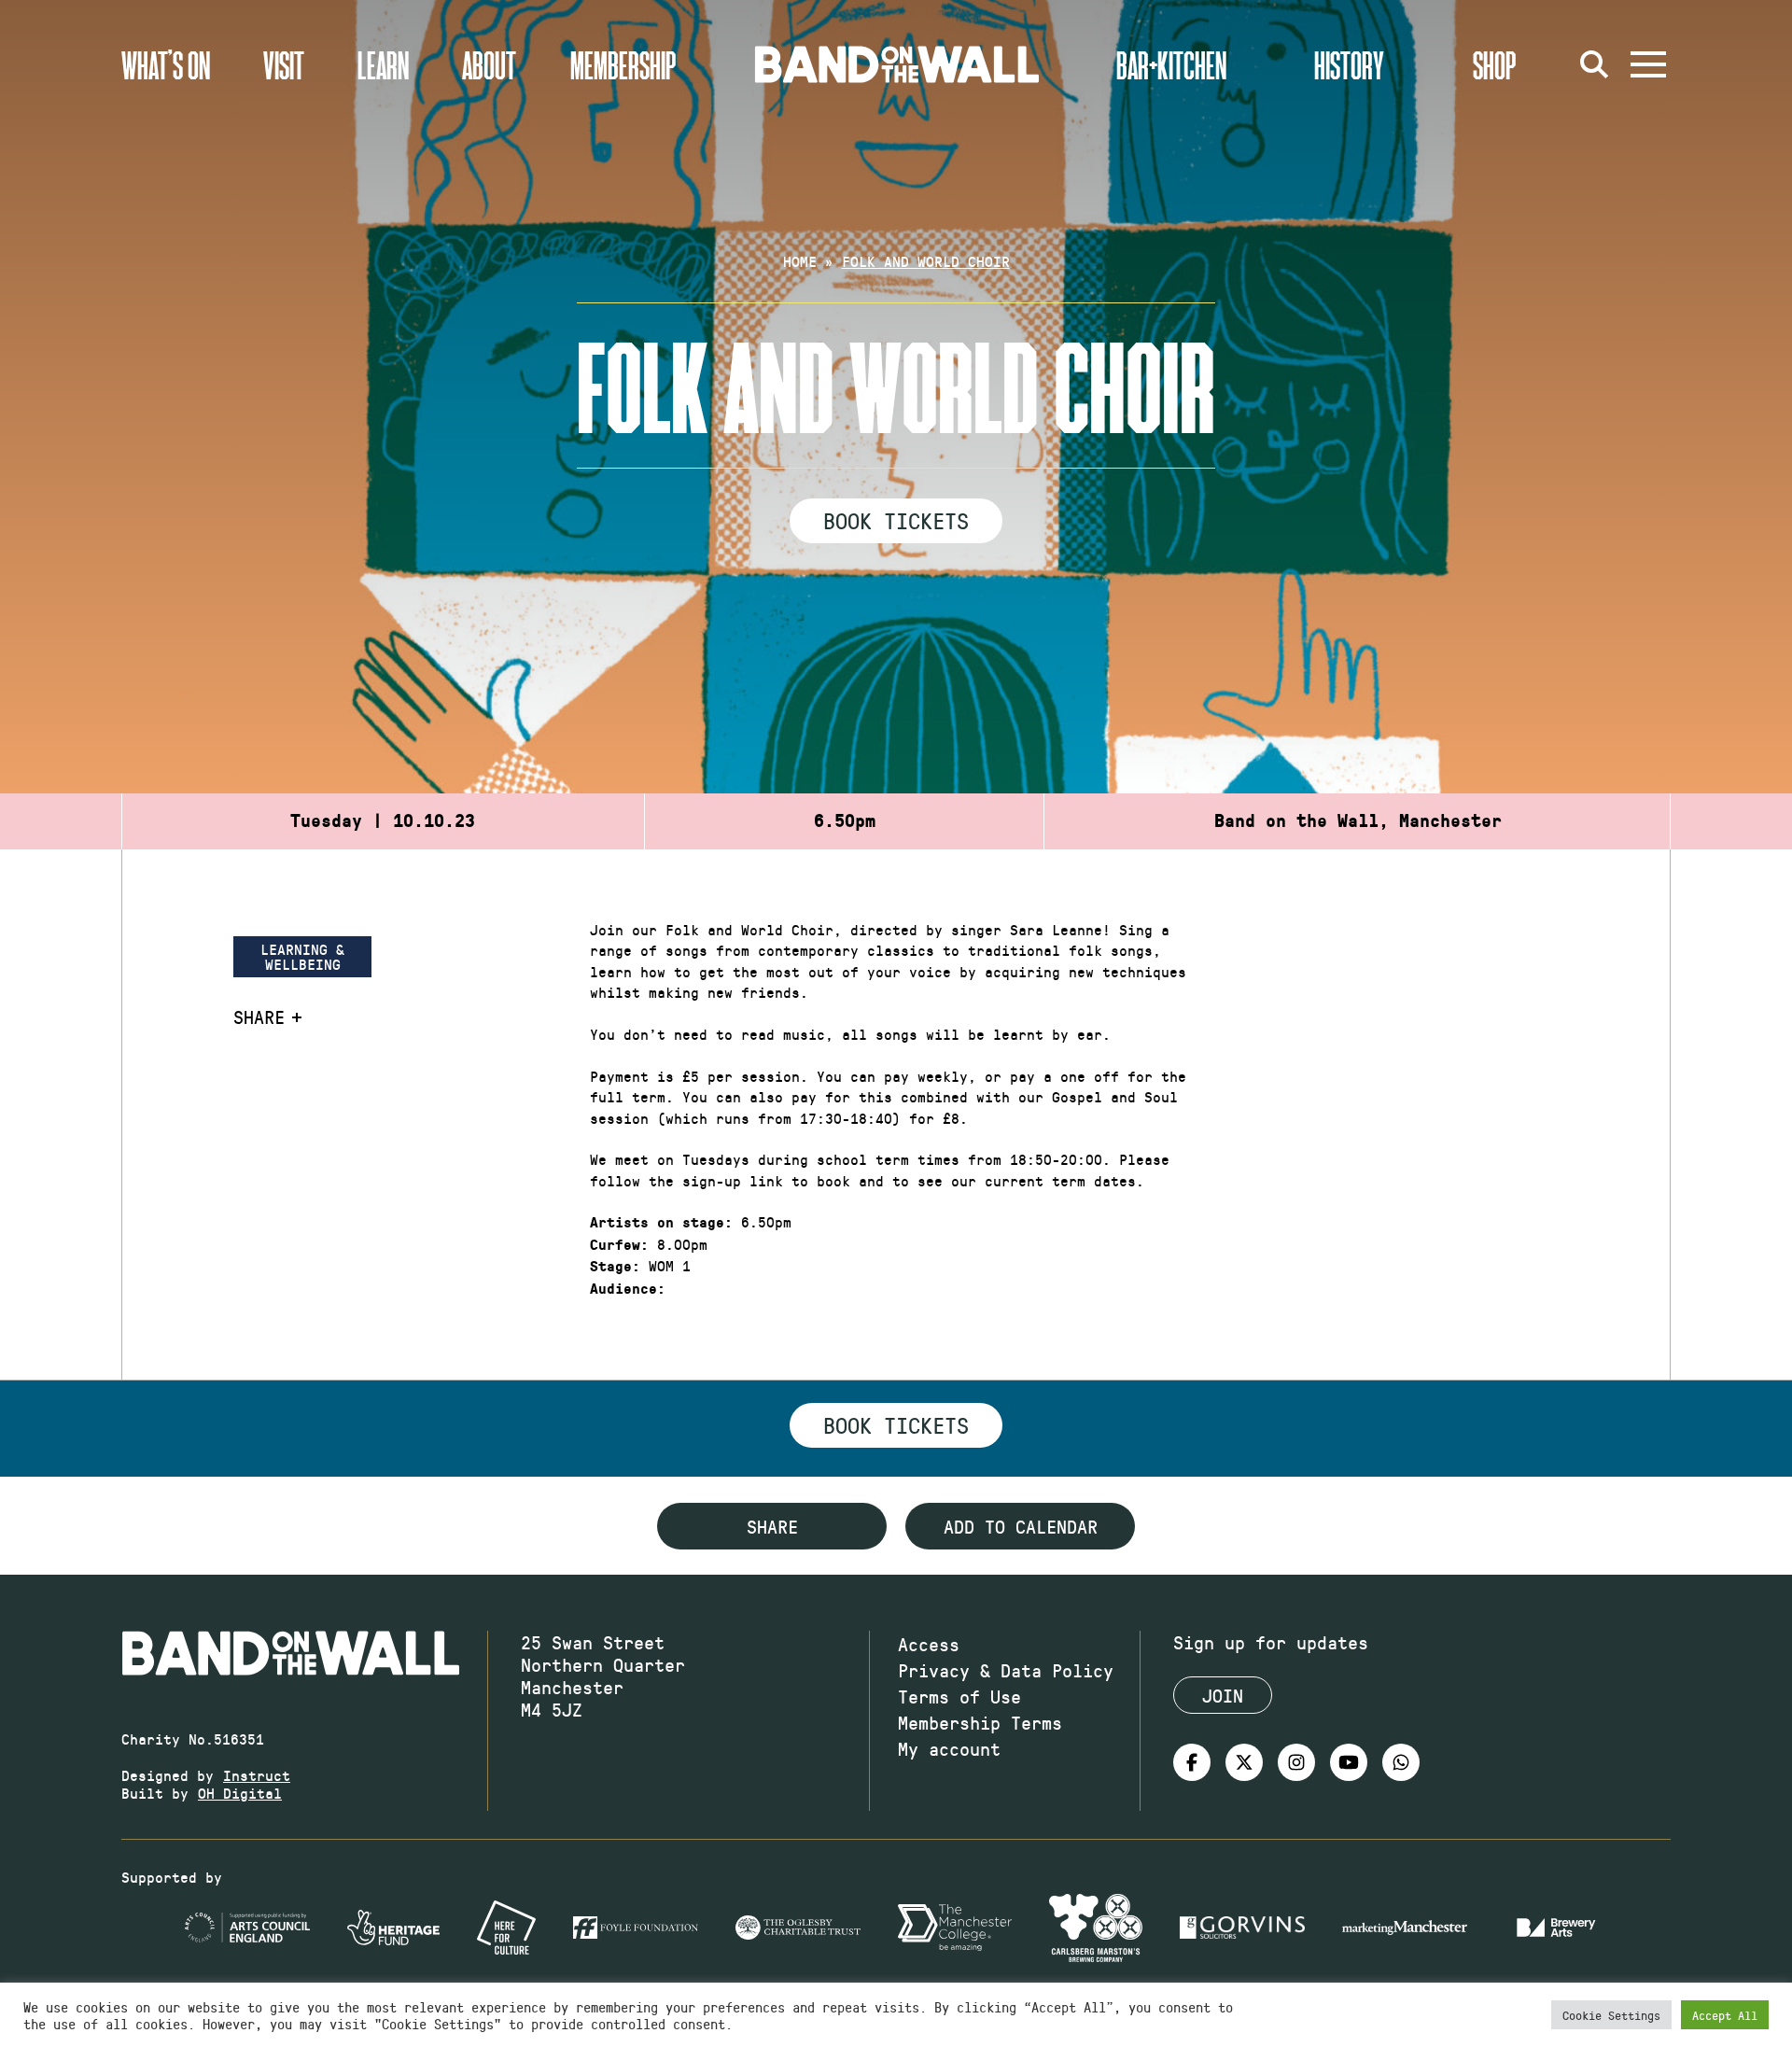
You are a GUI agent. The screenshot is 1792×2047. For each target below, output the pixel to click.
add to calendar (1021, 1526)
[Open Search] (1594, 64)
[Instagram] (1296, 1762)
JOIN (1223, 1695)
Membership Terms (980, 1722)
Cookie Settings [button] (1611, 2015)
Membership (623, 64)
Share (259, 1016)
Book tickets (896, 1424)
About (489, 64)
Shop (1495, 64)
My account (949, 1748)
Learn (383, 64)
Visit (284, 64)
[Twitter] (1244, 1762)
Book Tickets (896, 520)
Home (800, 261)
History (1349, 64)
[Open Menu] (1648, 64)
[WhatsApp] (1401, 1762)
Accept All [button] (1725, 2015)
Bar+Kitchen (1171, 64)
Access (929, 1644)
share (772, 1526)
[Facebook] (1192, 1762)
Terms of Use (959, 1696)
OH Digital (240, 1793)
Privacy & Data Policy (1006, 1670)
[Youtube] (1349, 1762)
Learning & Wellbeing (302, 956)
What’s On (166, 64)
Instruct (257, 1775)
